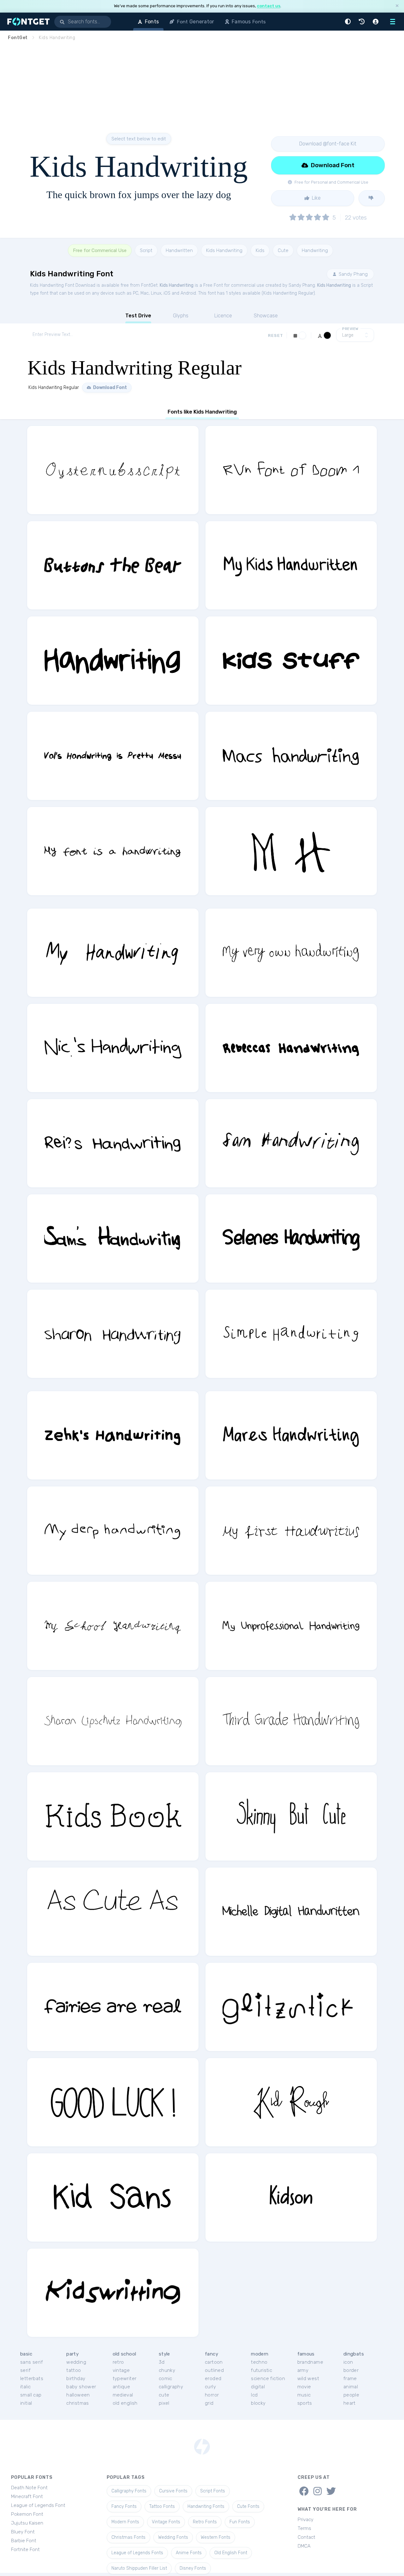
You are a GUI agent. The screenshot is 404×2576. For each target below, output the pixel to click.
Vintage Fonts (166, 2522)
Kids (260, 250)
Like (316, 198)
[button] (349, 22)
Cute (283, 250)
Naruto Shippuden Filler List (139, 2568)
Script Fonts (213, 2491)
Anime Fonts (189, 2553)
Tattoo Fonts (162, 2506)
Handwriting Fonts (206, 2506)
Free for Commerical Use (100, 250)
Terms (304, 2528)
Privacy (306, 2520)
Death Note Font (29, 2488)
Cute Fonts (248, 2506)
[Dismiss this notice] (397, 6)
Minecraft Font (27, 2497)
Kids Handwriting (224, 250)
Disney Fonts (193, 2568)
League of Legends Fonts (137, 2553)
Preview (350, 329)
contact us (269, 6)
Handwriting (315, 250)
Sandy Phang (353, 274)
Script (146, 250)
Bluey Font (23, 2532)
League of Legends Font (38, 2505)
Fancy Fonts (124, 2506)
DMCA (304, 2546)
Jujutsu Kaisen (27, 2523)
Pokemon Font (27, 2514)
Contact (306, 2537)
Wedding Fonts (173, 2537)
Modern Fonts (125, 2522)
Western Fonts (216, 2537)
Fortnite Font (25, 2550)
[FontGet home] (27, 22)
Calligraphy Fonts (129, 2491)
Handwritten (179, 250)
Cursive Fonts (173, 2491)
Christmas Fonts (128, 2537)
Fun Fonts (240, 2522)
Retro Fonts (205, 2522)
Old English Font (231, 2553)
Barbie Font (24, 2541)
